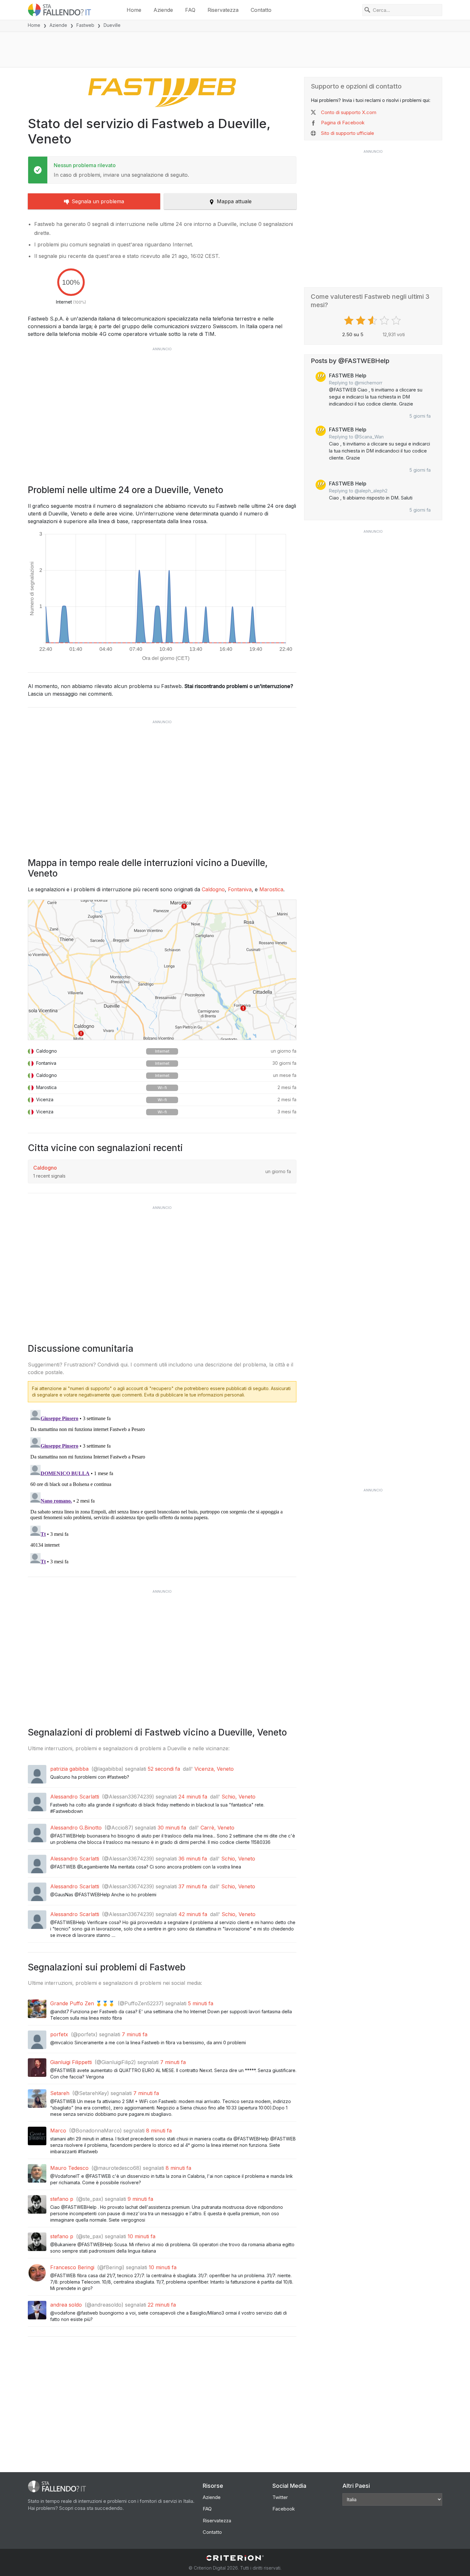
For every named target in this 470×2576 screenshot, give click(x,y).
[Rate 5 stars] (397, 321)
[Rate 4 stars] (385, 321)
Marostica (271, 889)
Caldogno (213, 889)
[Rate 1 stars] (350, 321)
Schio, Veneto (239, 1797)
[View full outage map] (162, 970)
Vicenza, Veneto (214, 1769)
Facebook (284, 2509)
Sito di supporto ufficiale (348, 133)
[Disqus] (162, 1487)
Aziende (163, 10)
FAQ (190, 10)
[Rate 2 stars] (361, 321)
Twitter (280, 2497)
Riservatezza (223, 10)
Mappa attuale (234, 201)
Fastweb (85, 25)
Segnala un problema (98, 201)
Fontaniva (240, 889)
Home (134, 10)
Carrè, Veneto (217, 1828)
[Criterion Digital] (235, 2558)
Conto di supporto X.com (349, 112)
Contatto (261, 10)
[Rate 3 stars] (373, 321)
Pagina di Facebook (343, 123)
